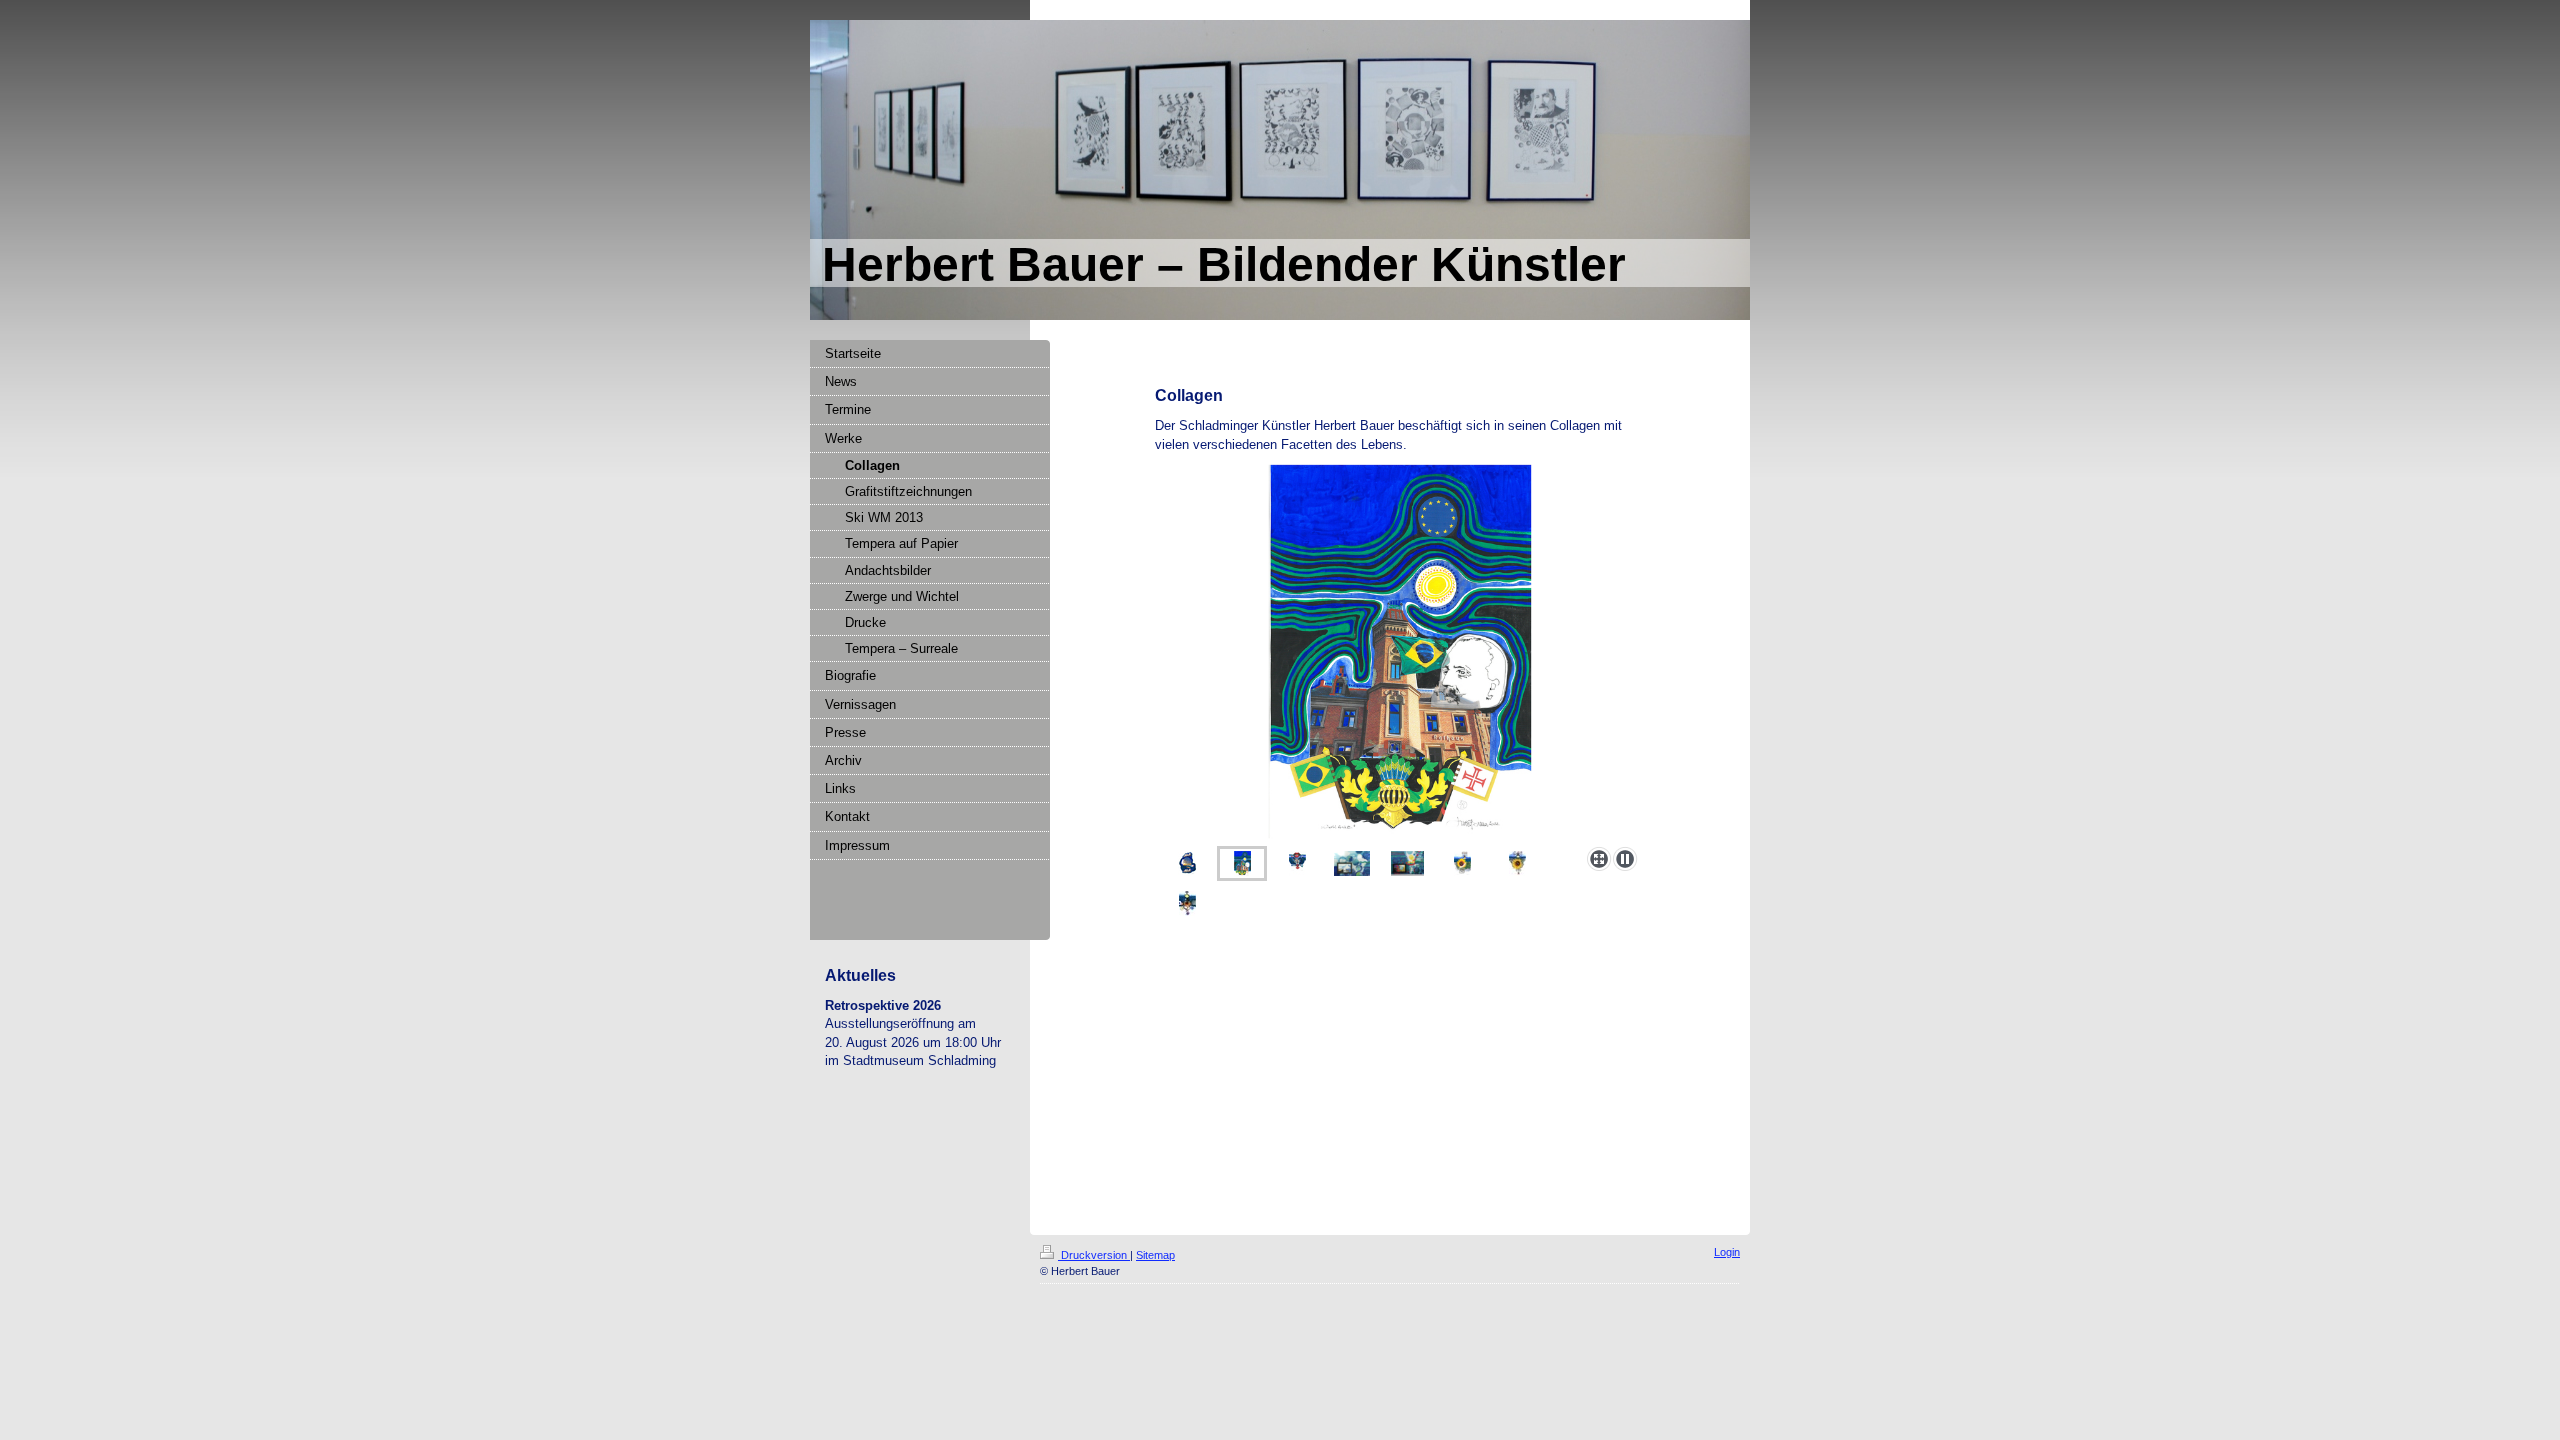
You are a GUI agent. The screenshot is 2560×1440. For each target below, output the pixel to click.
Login (1727, 1252)
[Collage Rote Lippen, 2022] (1297, 863)
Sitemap (1155, 1255)
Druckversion (1094, 1255)
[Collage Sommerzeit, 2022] (1462, 863)
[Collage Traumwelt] (1407, 863)
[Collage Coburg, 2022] (1400, 651)
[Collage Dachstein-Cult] (1352, 863)
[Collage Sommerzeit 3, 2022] (1187, 903)
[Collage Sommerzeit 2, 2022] (1517, 863)
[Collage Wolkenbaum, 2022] (1187, 863)
